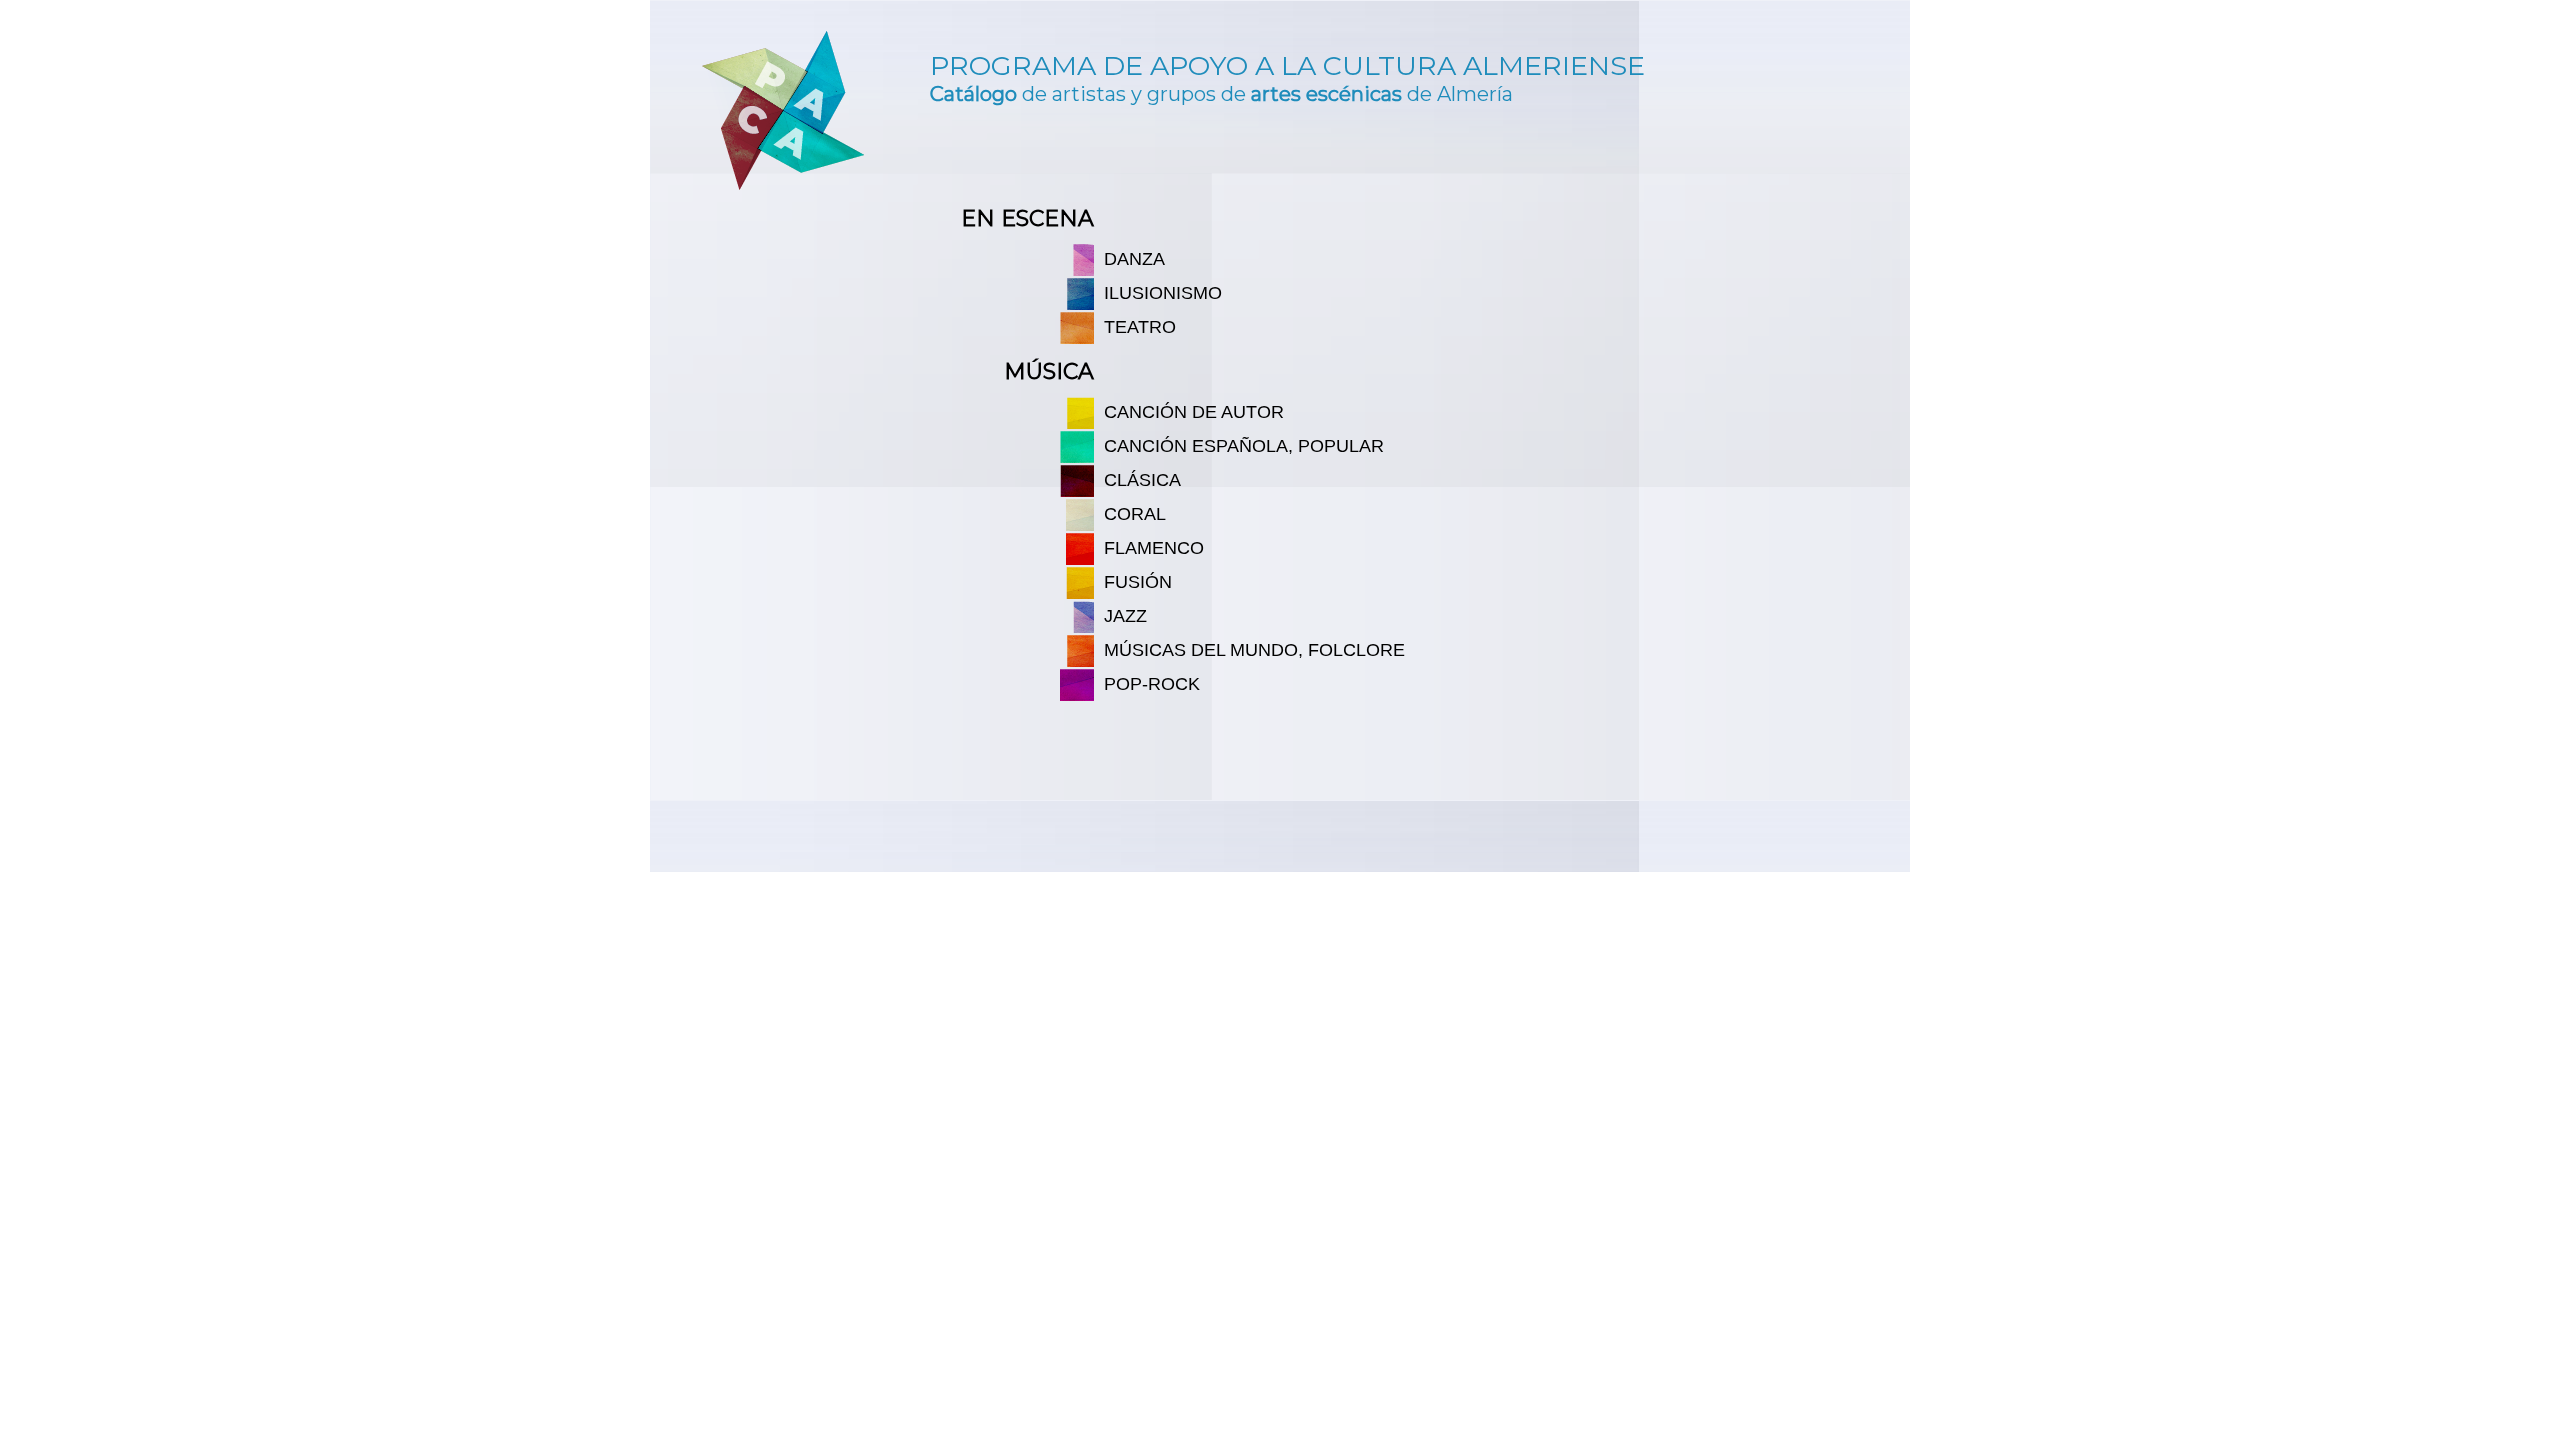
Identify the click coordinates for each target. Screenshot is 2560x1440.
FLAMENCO (1154, 548)
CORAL (1135, 514)
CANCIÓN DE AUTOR (1194, 412)
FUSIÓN (1138, 582)
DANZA (1134, 259)
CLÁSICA (1142, 480)
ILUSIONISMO (1163, 293)
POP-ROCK (1152, 684)
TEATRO (1140, 327)
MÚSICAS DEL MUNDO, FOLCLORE (1254, 650)
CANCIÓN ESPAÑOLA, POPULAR (1244, 446)
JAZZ (1125, 616)
